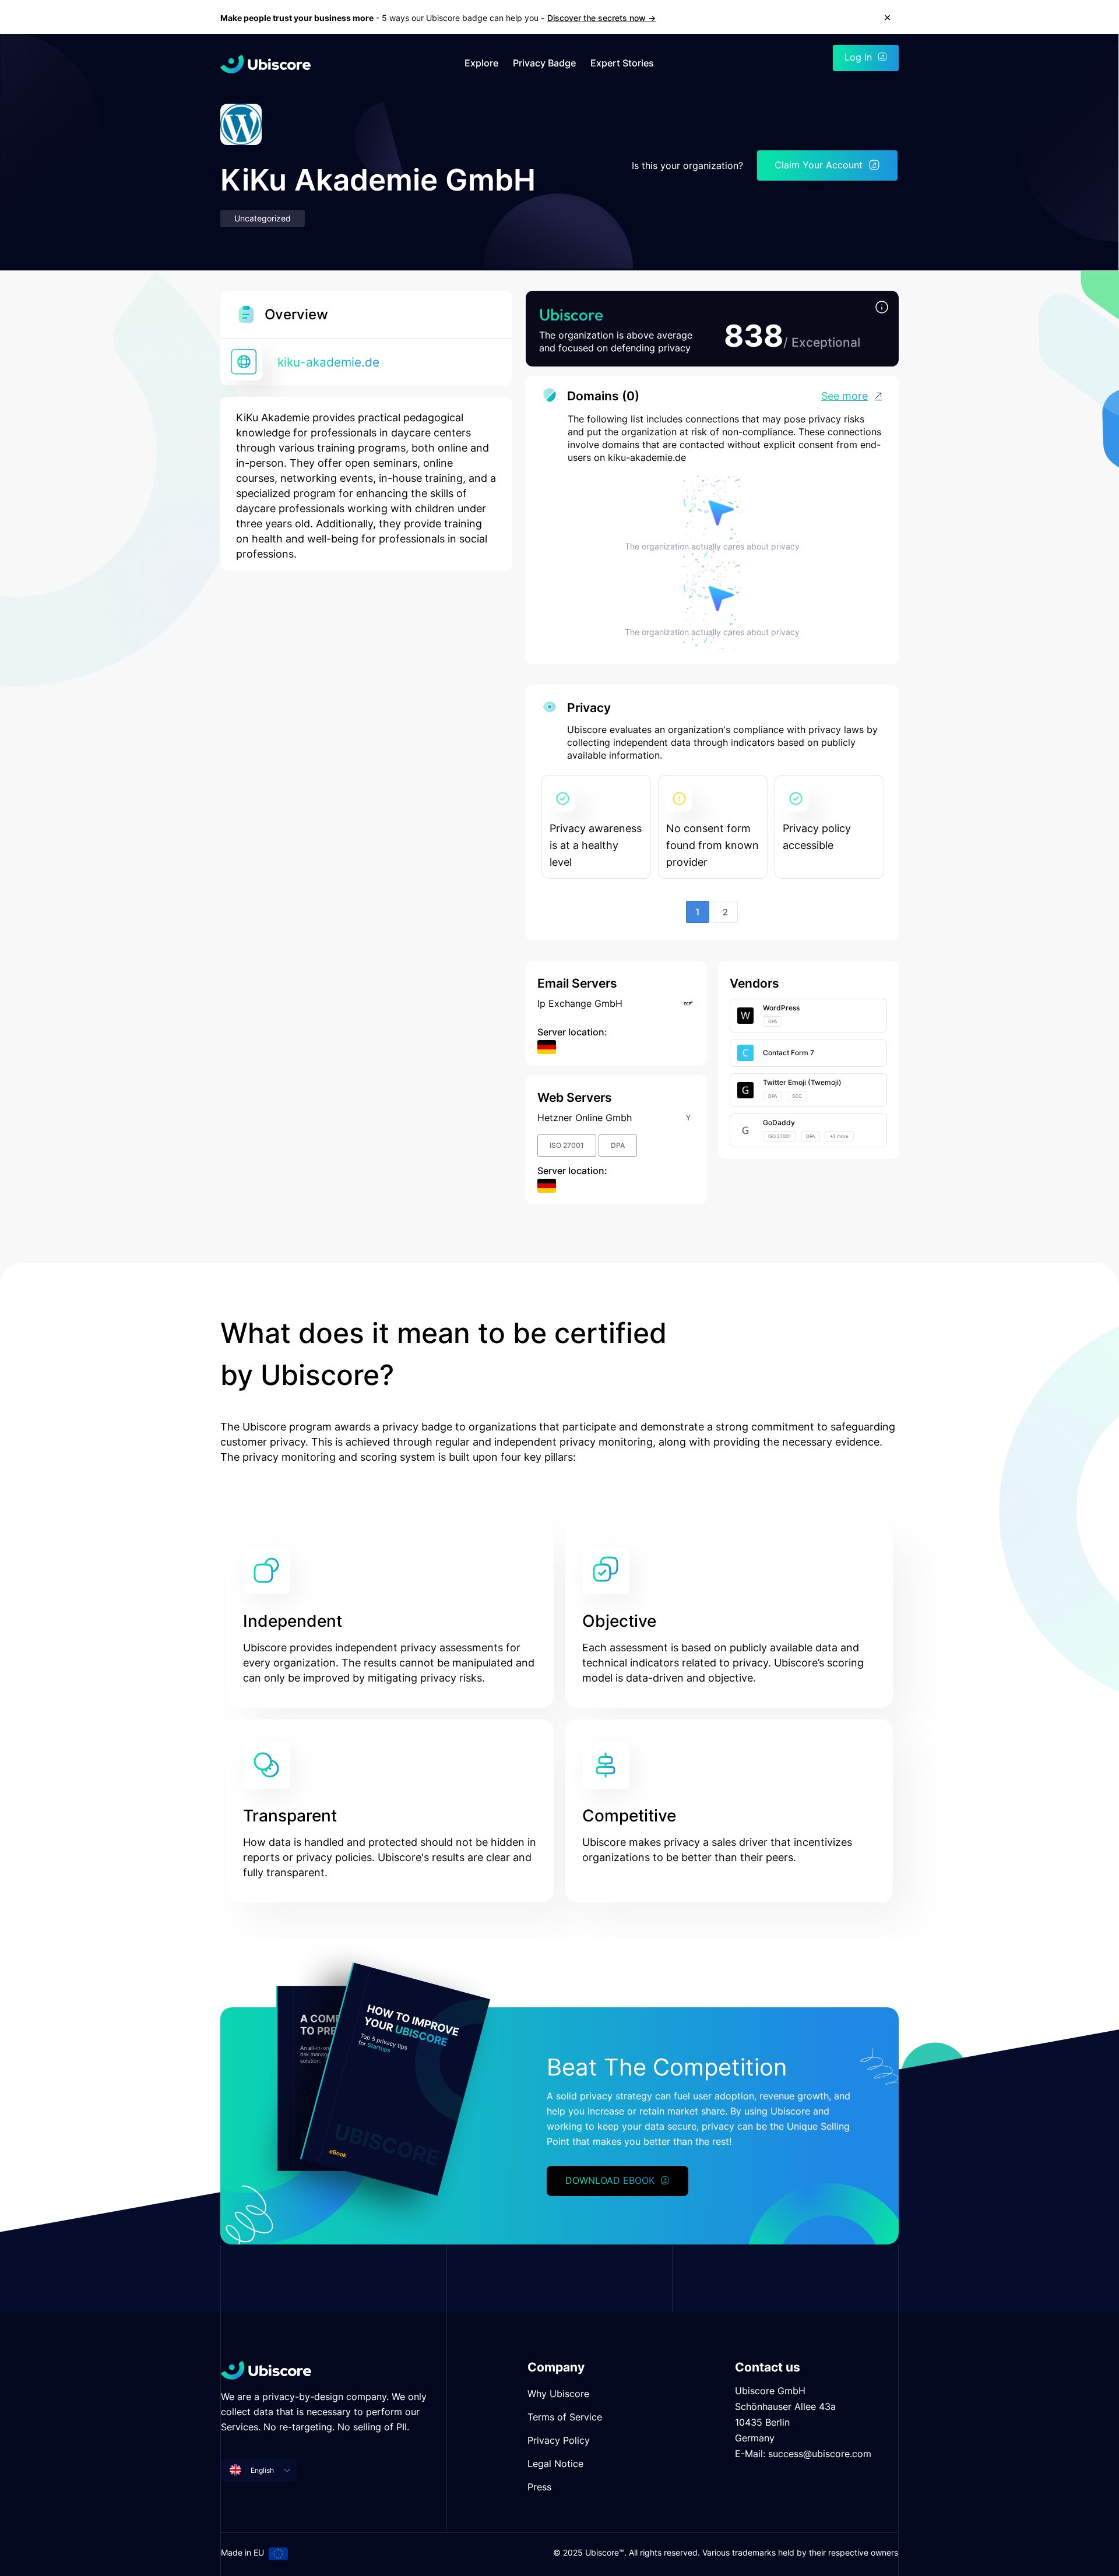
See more (844, 396)
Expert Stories (622, 63)
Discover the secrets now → (601, 18)
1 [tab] (698, 912)
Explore (481, 63)
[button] (882, 308)
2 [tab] (725, 912)
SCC (797, 1096)
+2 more (839, 1136)
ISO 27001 (567, 1145)
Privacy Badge (544, 63)
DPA (618, 1145)
